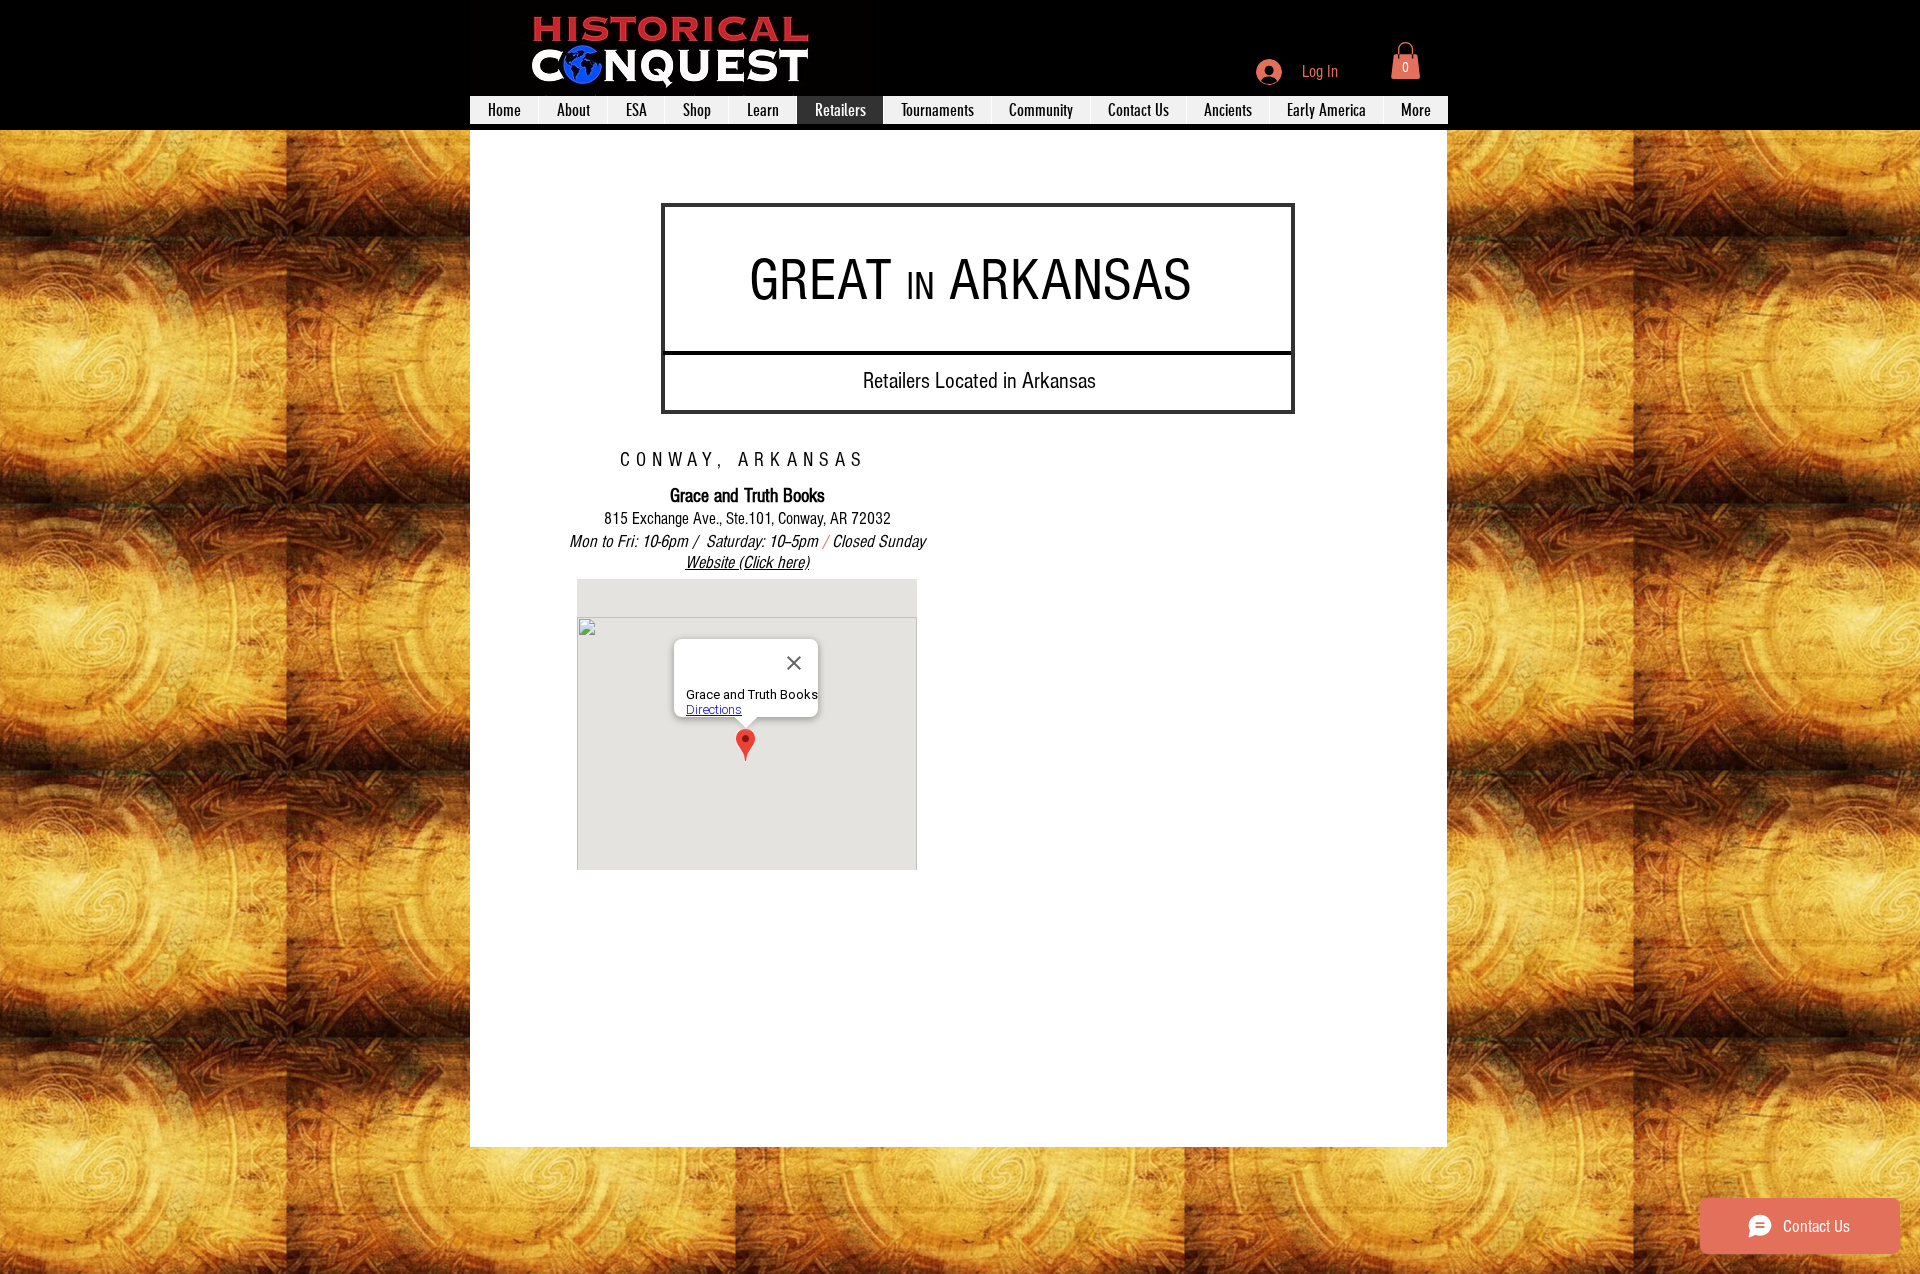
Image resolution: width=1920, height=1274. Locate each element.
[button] (1405, 60)
